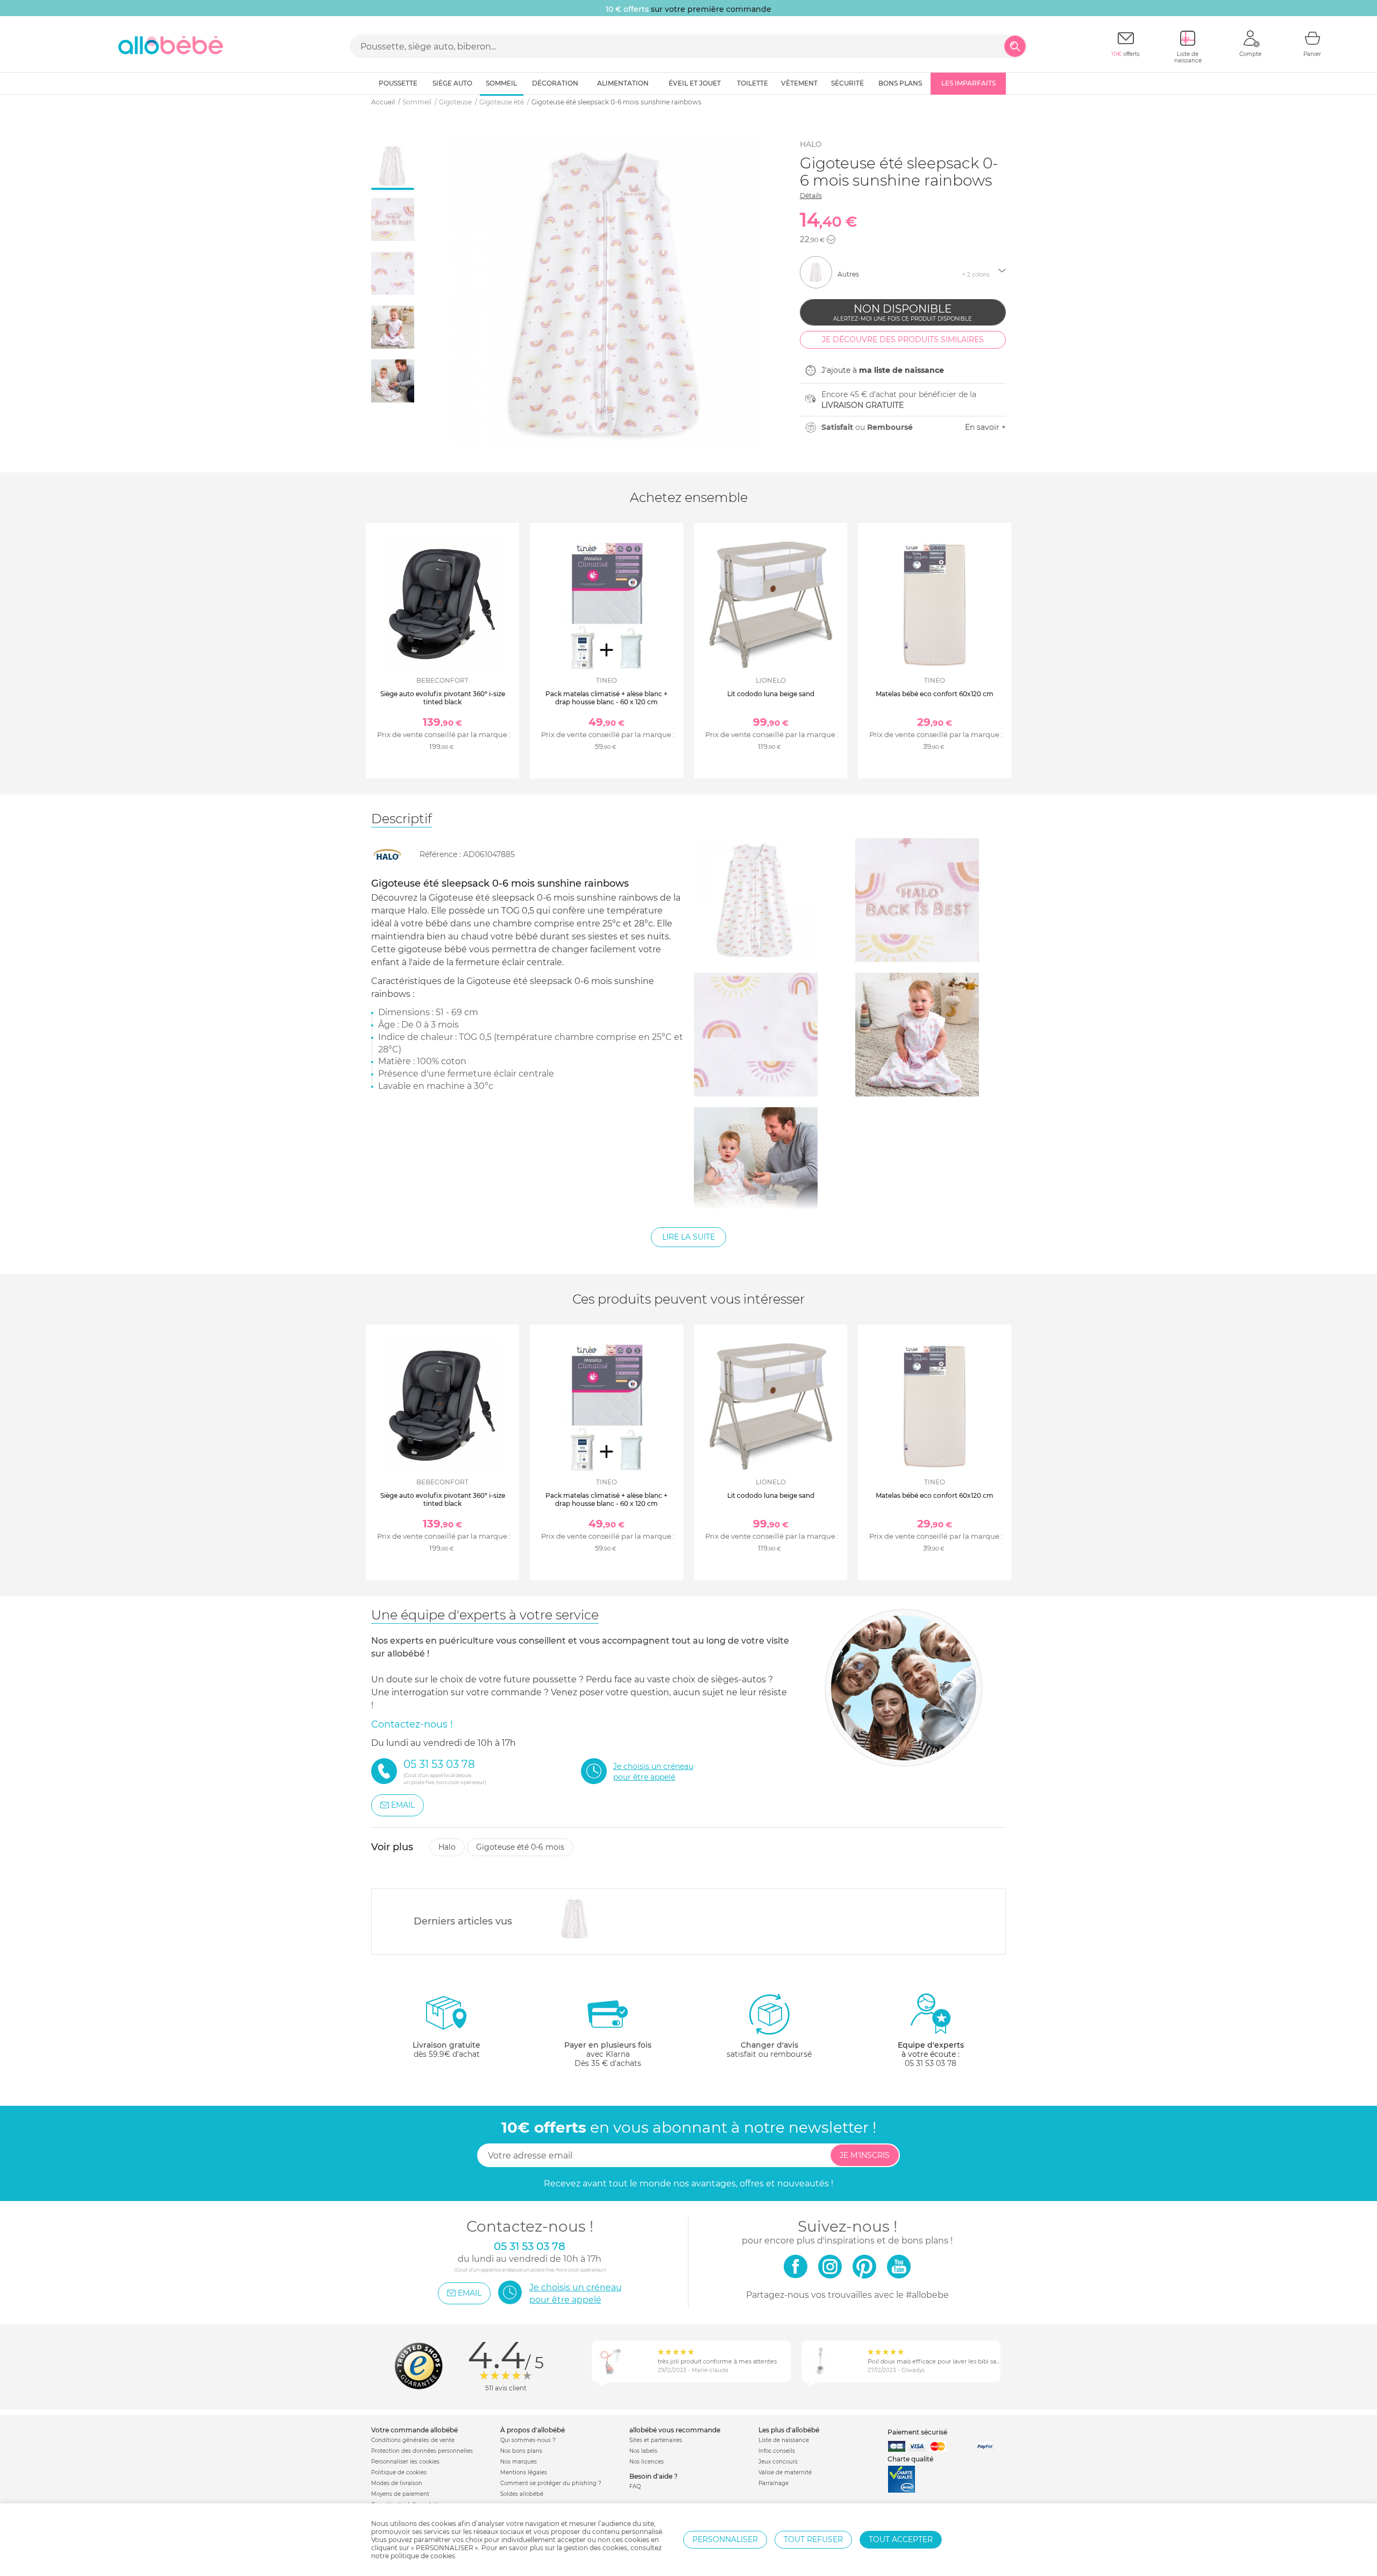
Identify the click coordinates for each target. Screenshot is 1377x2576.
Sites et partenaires (656, 2440)
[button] (831, 239)
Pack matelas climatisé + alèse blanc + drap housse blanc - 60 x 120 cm (606, 698)
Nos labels (643, 2451)
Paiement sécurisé (917, 2432)
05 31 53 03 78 (931, 2063)
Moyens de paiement (400, 2494)
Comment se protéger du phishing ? (551, 2483)
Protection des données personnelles (422, 2451)
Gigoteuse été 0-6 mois (520, 1847)
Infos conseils (777, 2451)
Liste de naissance (784, 2440)
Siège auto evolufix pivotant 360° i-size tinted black (443, 698)
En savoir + (985, 427)
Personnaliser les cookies (405, 2462)
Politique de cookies (399, 2472)
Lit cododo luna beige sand (771, 694)
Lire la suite (688, 1237)
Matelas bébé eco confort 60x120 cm (935, 694)
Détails (811, 196)
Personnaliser (725, 2539)
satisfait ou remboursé (769, 2050)
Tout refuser (813, 2539)
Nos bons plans (521, 2451)
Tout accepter (901, 2539)
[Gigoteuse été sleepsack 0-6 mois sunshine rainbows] (575, 1919)
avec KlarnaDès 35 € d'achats (608, 2054)
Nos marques (519, 2462)
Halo (811, 144)
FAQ (635, 2486)
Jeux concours (778, 2462)
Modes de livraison (397, 2483)
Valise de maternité (785, 2472)
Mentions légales (524, 2472)
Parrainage (773, 2483)
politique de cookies (423, 2556)
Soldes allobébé (522, 2494)
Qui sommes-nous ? (528, 2440)
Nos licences (647, 2462)
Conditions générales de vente (413, 2440)
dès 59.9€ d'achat (446, 2050)
